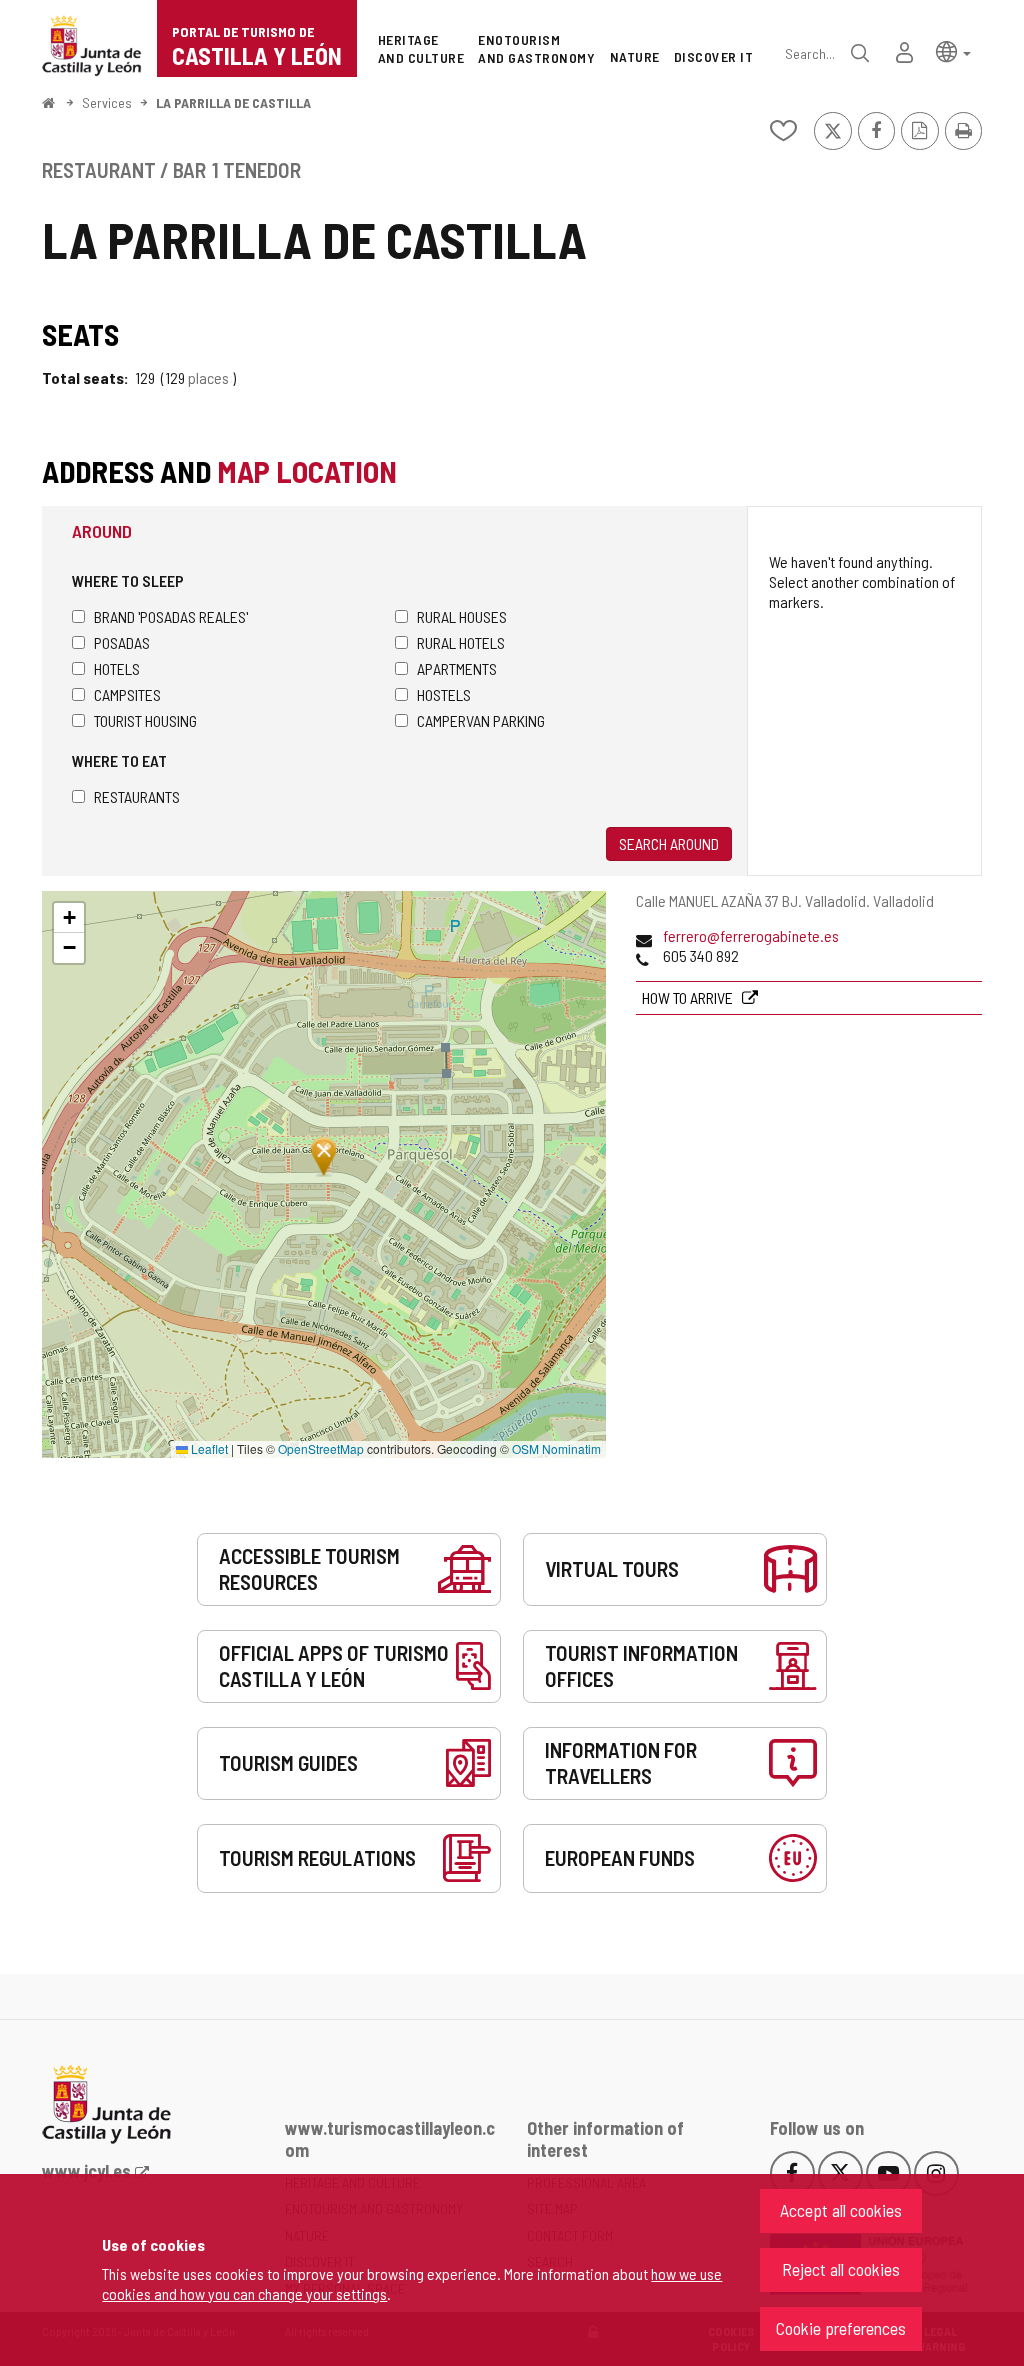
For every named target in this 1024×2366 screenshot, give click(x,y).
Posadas (122, 642)
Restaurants (137, 796)
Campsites (127, 694)
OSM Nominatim (556, 1448)
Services (107, 102)
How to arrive (689, 997)
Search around (669, 843)
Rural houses (462, 616)
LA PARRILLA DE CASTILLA (233, 102)
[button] (953, 50)
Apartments (457, 668)
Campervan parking (481, 720)
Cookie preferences (841, 2328)
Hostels (444, 694)
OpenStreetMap (321, 1448)
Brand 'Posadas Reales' (171, 616)
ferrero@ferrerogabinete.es (751, 935)
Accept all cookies (841, 2210)
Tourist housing (145, 720)
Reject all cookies (841, 2269)
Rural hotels (461, 642)
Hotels (117, 668)
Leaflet (208, 1448)
